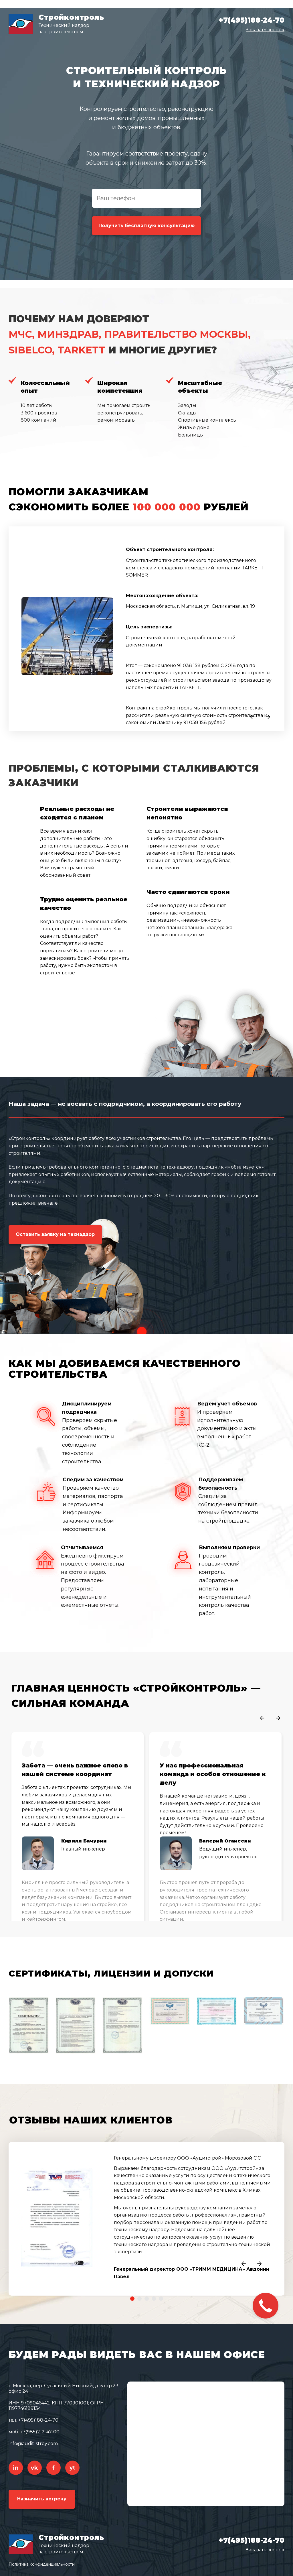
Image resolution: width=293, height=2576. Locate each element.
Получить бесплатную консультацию (146, 226)
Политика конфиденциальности (42, 2564)
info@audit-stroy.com (33, 2444)
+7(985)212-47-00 (40, 2432)
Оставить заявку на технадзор (55, 1234)
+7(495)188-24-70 (252, 20)
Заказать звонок (265, 30)
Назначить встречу (42, 2499)
